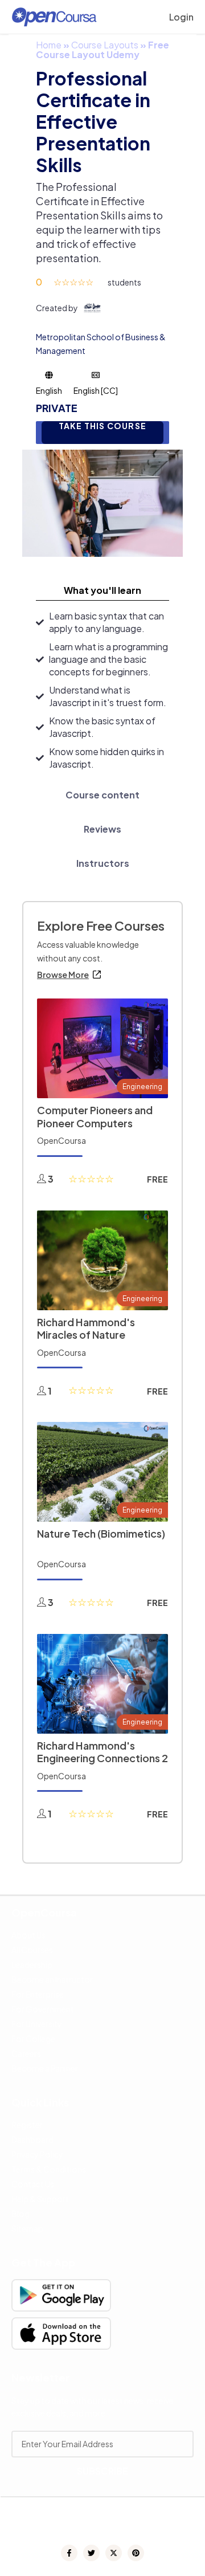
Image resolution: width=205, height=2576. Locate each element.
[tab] (102, 590)
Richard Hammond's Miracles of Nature (86, 1328)
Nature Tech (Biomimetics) (101, 1533)
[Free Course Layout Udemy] (102, 502)
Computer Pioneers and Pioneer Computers (95, 1116)
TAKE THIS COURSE (102, 426)
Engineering (142, 1087)
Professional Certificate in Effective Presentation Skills (93, 121)
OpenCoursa (61, 1140)
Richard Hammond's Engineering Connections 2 (102, 1752)
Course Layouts (105, 45)
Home (49, 45)
